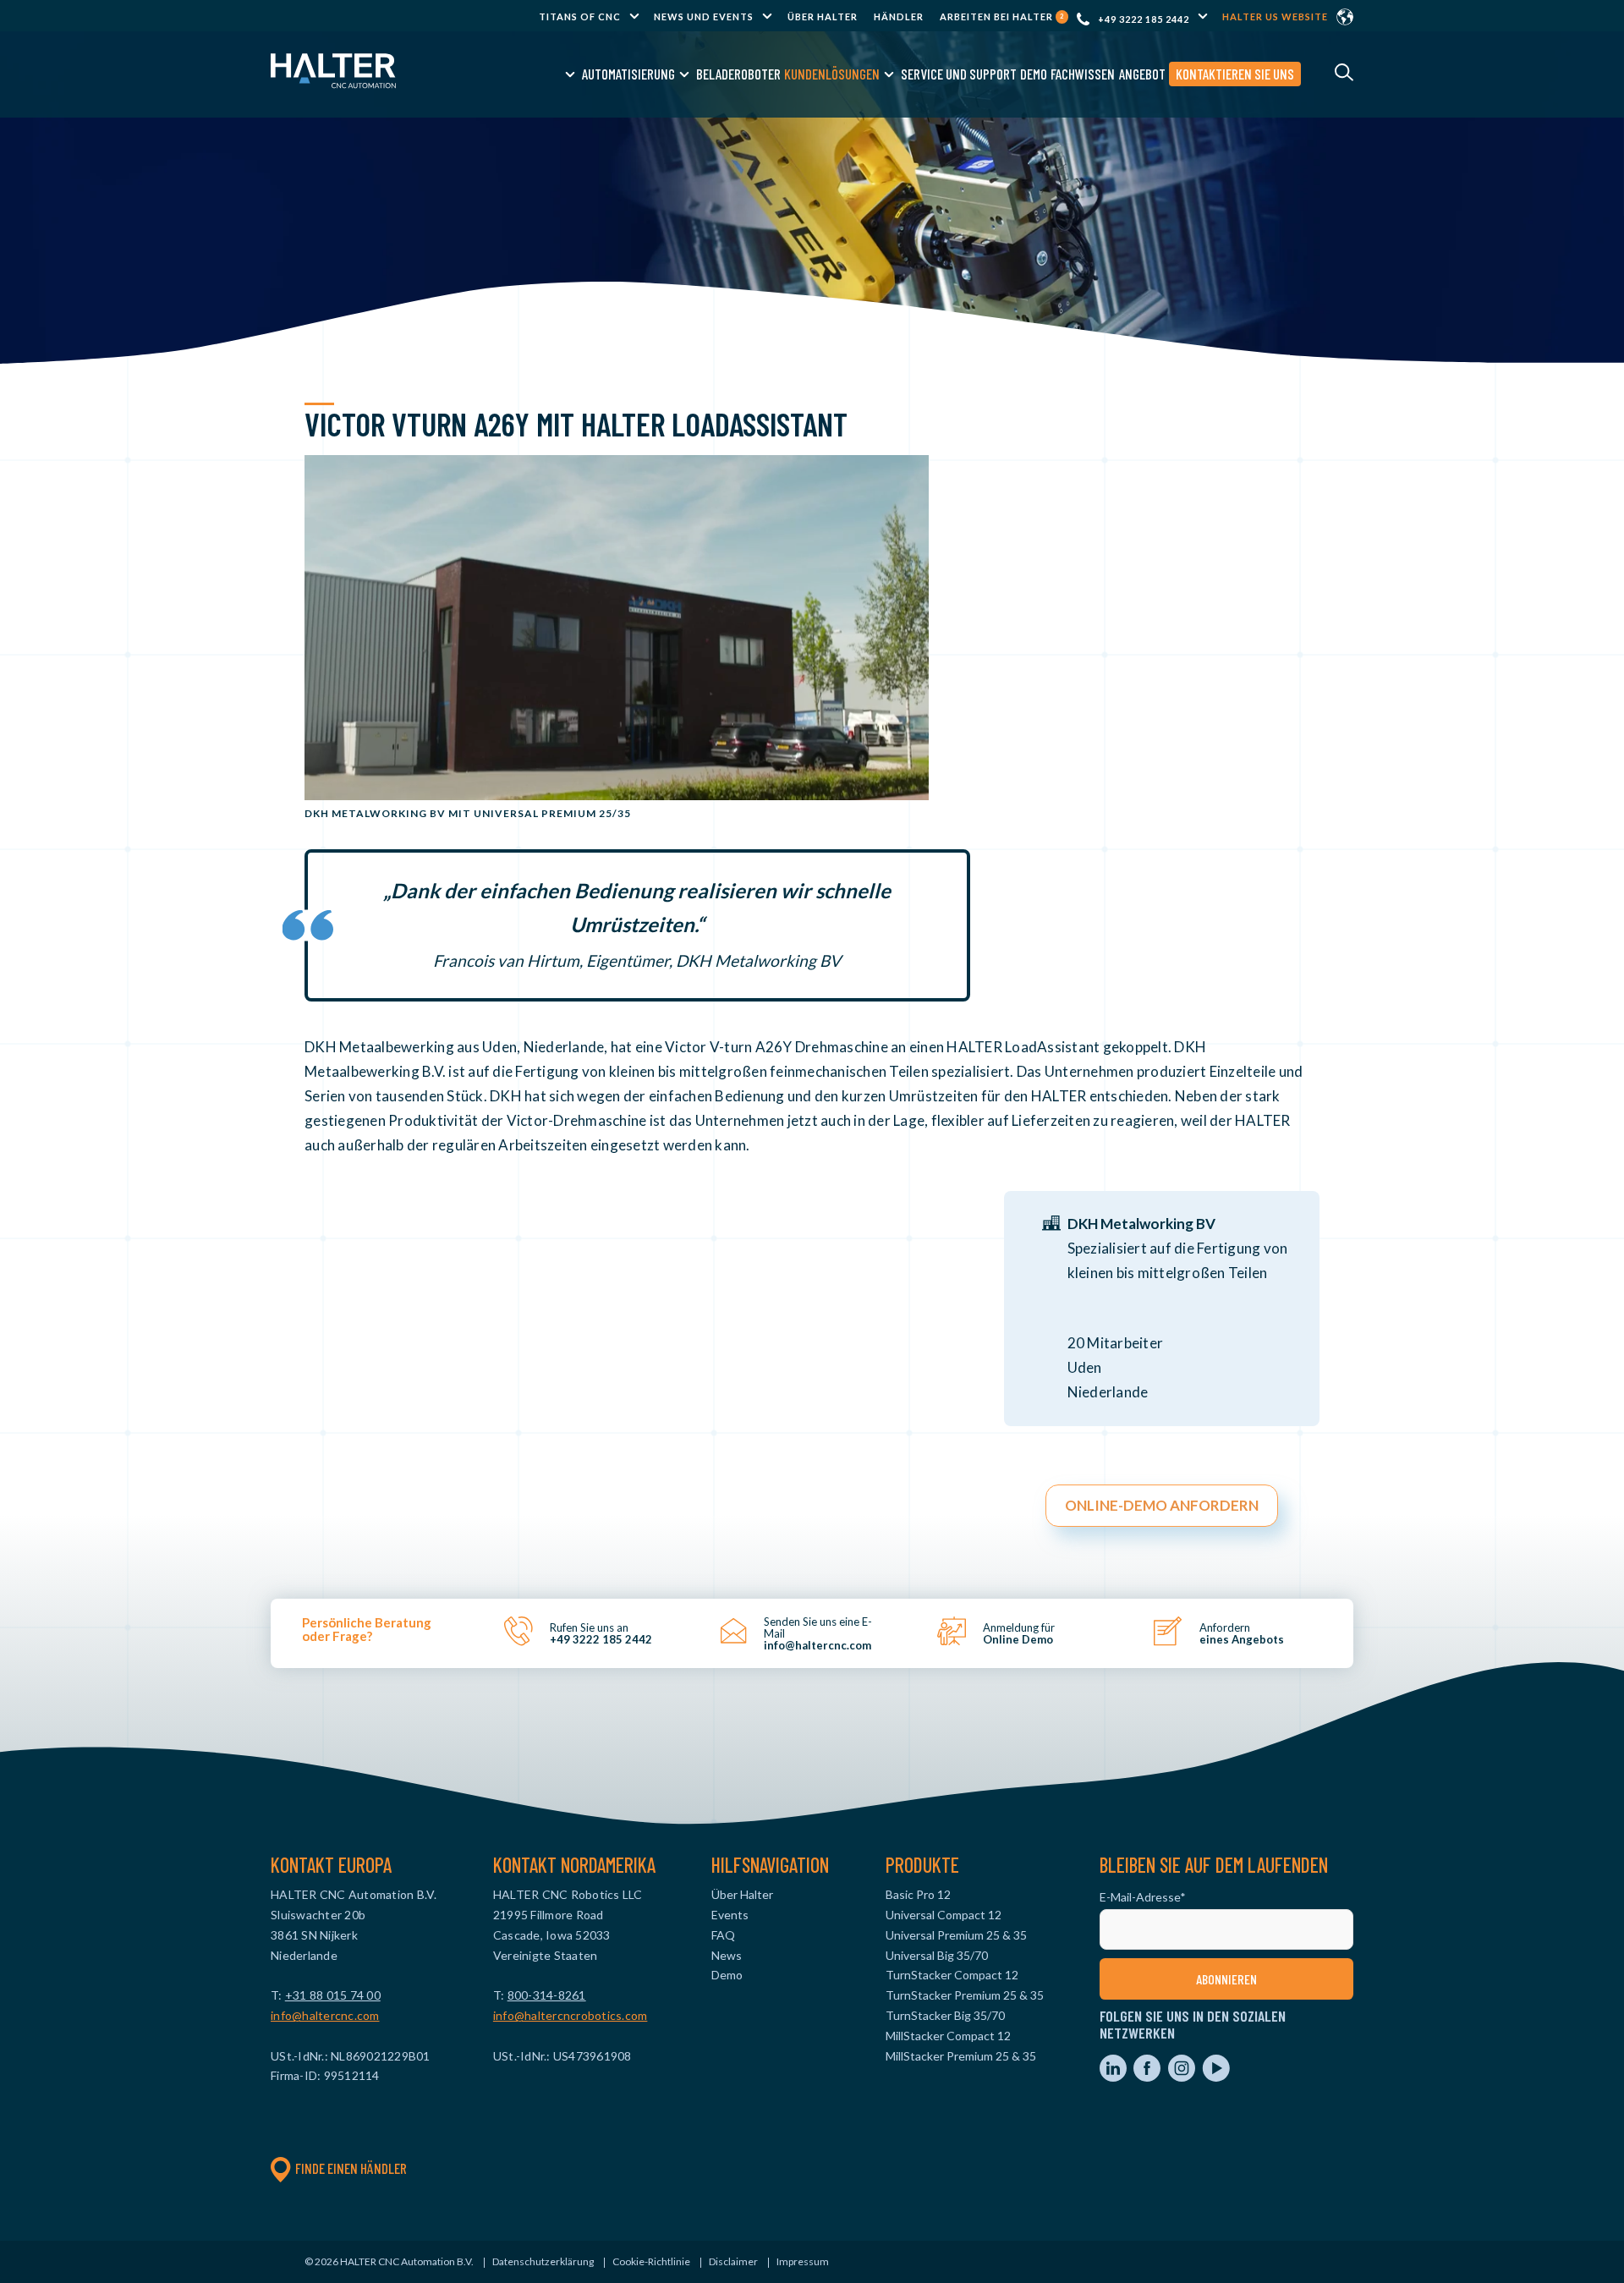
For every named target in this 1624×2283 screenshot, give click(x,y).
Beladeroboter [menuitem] (738, 74)
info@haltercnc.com (325, 2015)
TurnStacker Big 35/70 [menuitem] (945, 2015)
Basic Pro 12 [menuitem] (918, 1894)
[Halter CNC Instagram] (1183, 2077)
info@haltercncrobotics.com (571, 2015)
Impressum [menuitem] (803, 2261)
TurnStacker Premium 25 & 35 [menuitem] (965, 1995)
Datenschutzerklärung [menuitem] (543, 2261)
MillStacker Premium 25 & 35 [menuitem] (961, 2056)
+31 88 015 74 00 (333, 1995)
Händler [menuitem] (899, 16)
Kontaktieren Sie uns (1235, 74)
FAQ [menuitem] (723, 1935)
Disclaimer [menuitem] (733, 2261)
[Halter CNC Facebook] (1148, 2077)
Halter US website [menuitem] (1275, 16)
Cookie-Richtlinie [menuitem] (651, 2261)
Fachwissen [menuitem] (1083, 74)
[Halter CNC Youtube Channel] (1216, 2077)
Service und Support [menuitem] (959, 74)
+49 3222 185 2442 (1144, 19)
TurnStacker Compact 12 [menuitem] (952, 1975)
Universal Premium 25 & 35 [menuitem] (956, 1935)
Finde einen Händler (351, 2168)
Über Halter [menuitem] (823, 16)
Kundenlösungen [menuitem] (832, 74)
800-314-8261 (547, 1995)
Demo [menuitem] (1034, 74)
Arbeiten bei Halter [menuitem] (1002, 16)
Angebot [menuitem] (1142, 74)
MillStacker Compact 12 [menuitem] (948, 2036)
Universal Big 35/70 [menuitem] (937, 1955)
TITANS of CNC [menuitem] (580, 16)
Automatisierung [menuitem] (628, 74)
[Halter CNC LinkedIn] (1114, 2077)
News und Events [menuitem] (704, 16)
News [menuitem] (727, 1955)
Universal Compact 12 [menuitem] (944, 1915)
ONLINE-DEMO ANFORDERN (1162, 1505)
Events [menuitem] (730, 1915)
